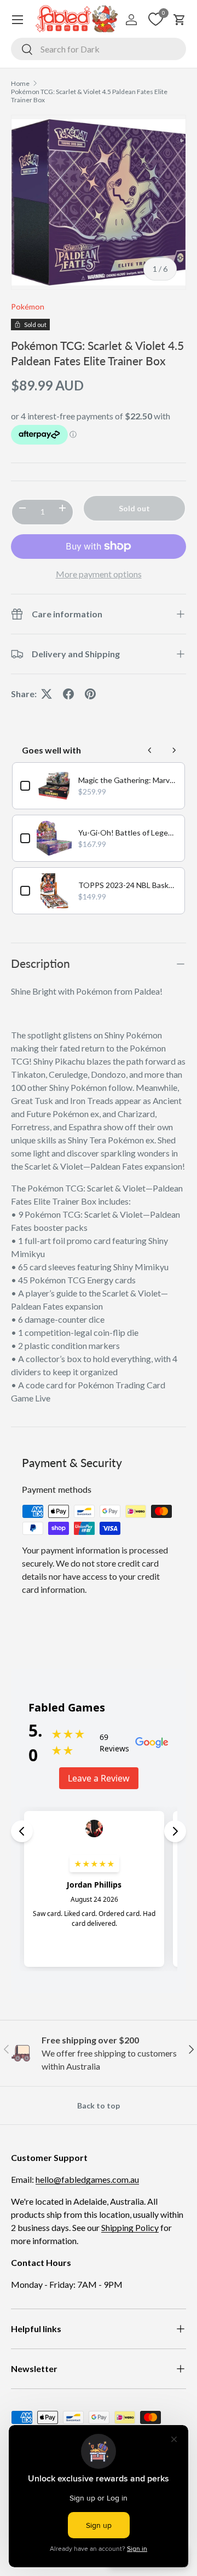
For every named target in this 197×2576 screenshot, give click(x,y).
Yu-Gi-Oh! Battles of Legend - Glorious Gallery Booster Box (128, 833)
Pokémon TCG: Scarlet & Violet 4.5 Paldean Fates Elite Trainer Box (89, 96)
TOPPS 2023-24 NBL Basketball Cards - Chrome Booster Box (128, 885)
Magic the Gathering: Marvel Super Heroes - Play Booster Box (128, 780)
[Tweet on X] (47, 694)
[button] (179, 20)
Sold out (134, 508)
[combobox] (99, 49)
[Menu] (18, 20)
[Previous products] (150, 750)
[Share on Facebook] (68, 694)
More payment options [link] (99, 574)
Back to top (99, 2105)
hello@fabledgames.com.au (87, 2179)
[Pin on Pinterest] (90, 694)
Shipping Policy (130, 2227)
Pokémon (28, 306)
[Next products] (174, 750)
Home (20, 83)
